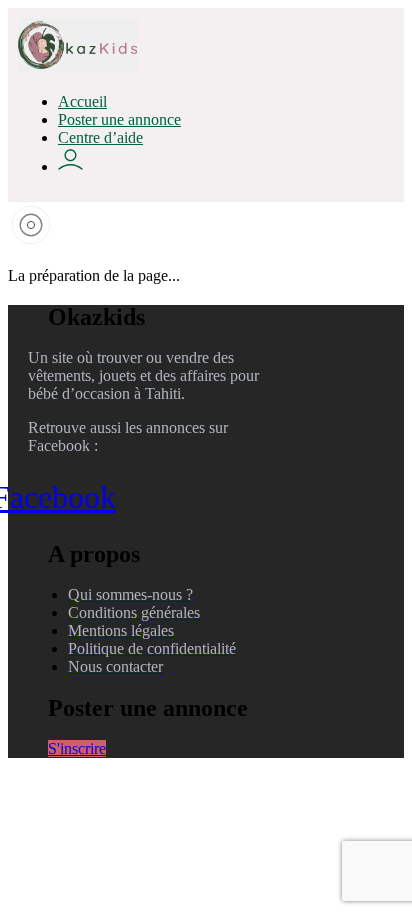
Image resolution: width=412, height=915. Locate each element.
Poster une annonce (119, 119)
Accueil (82, 101)
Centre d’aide (100, 137)
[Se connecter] (70, 166)
